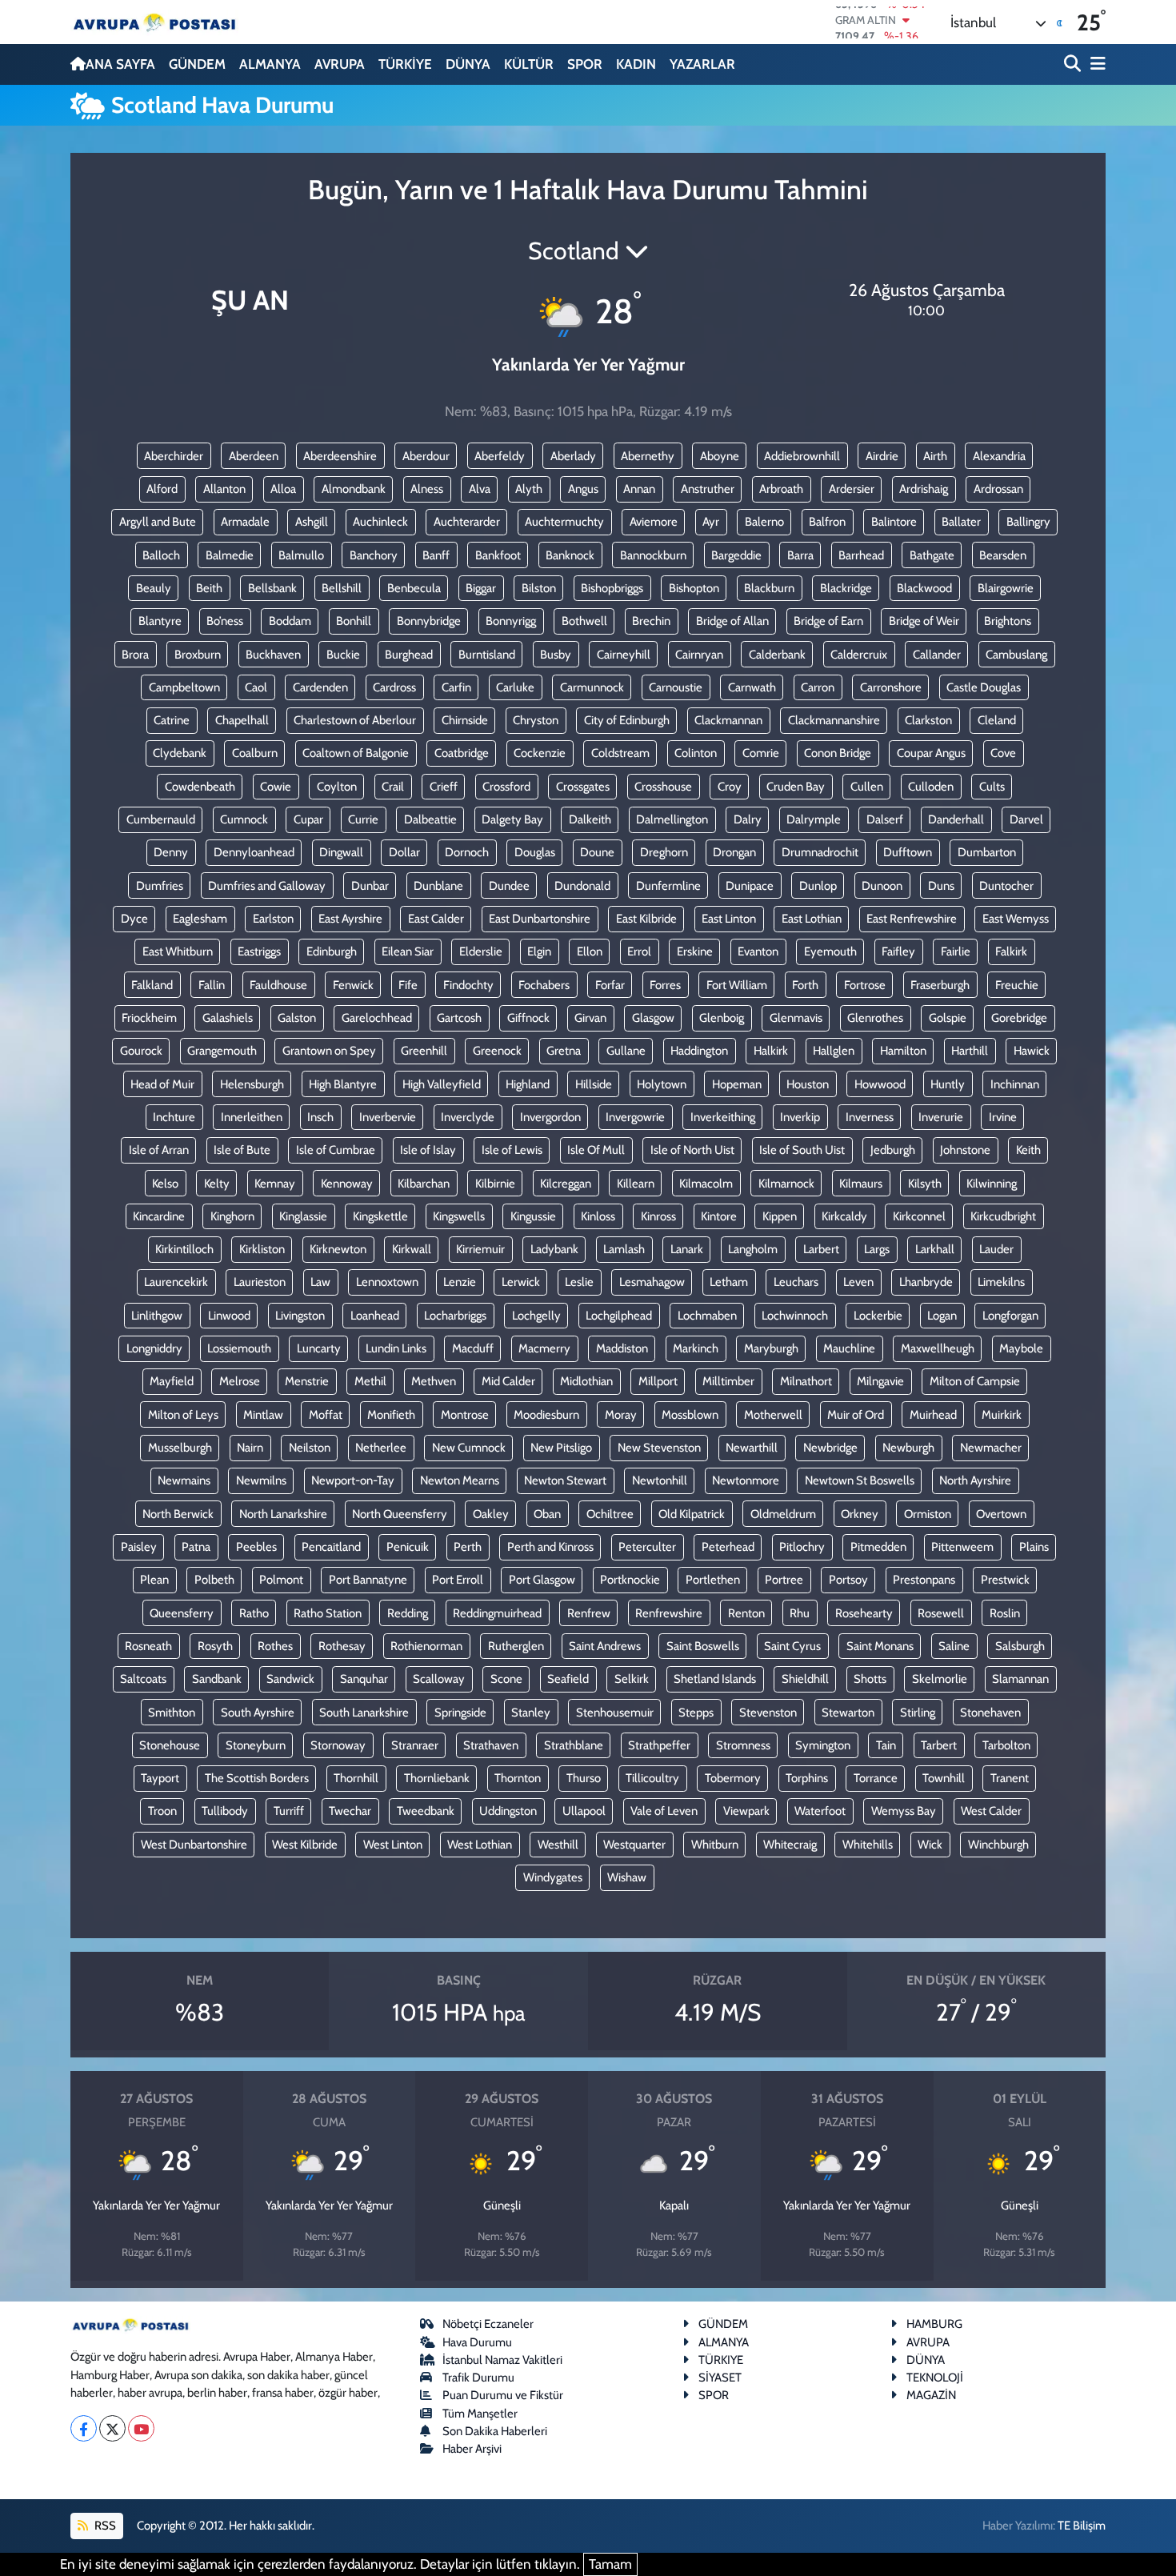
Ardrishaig (924, 489)
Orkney (860, 1514)
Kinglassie (303, 1216)
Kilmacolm (706, 1184)
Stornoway (338, 1745)
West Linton (393, 1845)
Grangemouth (222, 1051)
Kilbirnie (495, 1184)
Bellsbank (272, 588)
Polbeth (214, 1580)
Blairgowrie (1006, 588)
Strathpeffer (659, 1745)
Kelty (217, 1184)
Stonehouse (170, 1745)
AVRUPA (340, 64)
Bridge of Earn (828, 621)
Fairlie (956, 951)
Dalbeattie (430, 819)
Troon (162, 1811)
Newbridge (830, 1448)
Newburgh (908, 1448)
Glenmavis (796, 1018)
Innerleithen (252, 1117)
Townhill (944, 1778)
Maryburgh (771, 1348)
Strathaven (491, 1745)
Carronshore (891, 687)
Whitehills (868, 1845)
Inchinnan (1015, 1084)
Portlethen (713, 1580)
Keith (1028, 1150)
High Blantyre (343, 1084)
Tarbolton (1006, 1745)
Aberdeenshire (340, 456)
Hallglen (834, 1051)
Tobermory (733, 1778)
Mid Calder (508, 1381)
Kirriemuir (480, 1249)
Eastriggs (259, 951)
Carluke (515, 687)
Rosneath (148, 1646)
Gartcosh (459, 1018)
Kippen (780, 1216)
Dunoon (882, 886)
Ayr (711, 522)
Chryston (536, 720)
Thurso (584, 1778)
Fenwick (353, 985)
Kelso (165, 1184)
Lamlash (624, 1249)
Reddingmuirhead (497, 1613)
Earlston (273, 919)
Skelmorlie (940, 1679)
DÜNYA (468, 64)
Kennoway (347, 1184)
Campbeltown (184, 687)
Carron (818, 687)
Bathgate (932, 555)
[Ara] (1074, 64)
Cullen (867, 787)
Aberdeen (254, 456)
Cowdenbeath (200, 787)
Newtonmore (746, 1480)
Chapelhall (242, 720)
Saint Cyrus (792, 1646)
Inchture (174, 1117)
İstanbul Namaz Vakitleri (502, 2360)
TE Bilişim (1082, 2526)
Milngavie (880, 1381)
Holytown (662, 1084)
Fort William (737, 985)
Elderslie (481, 951)
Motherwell (773, 1415)
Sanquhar (364, 1679)
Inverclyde (468, 1117)
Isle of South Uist (802, 1150)
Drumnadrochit (820, 852)
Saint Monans (880, 1646)
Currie (363, 819)
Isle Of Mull (596, 1150)
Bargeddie (736, 555)
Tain (886, 1745)
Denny (171, 852)
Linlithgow (157, 1316)
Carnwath (752, 687)
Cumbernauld (161, 819)
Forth (805, 985)
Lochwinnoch (795, 1316)
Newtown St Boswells (860, 1480)
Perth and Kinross (550, 1547)
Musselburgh (180, 1448)
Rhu (800, 1613)
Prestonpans (924, 1580)
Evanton (758, 951)
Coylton (337, 787)
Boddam (290, 621)
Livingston (300, 1316)
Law (320, 1282)
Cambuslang (1016, 655)
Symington (823, 1745)
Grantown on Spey (329, 1051)
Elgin (539, 951)
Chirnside (465, 720)
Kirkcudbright (1003, 1216)
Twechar (350, 1811)
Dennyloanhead (254, 852)
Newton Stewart (565, 1480)
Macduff (473, 1348)
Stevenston (768, 1713)
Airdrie (882, 456)
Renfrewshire (669, 1613)
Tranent (1010, 1778)
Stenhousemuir (615, 1713)
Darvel (1026, 819)
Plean (154, 1580)
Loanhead (375, 1316)
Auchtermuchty (564, 522)
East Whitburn (178, 951)
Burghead (409, 655)
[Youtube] (141, 2428)
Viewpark (746, 1811)
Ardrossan (998, 489)
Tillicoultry (652, 1778)
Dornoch (467, 852)
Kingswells (459, 1216)
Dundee (509, 886)
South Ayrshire (258, 1713)
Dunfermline (668, 886)
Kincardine (159, 1216)
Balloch (161, 555)
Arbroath (781, 489)
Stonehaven (990, 1713)
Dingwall (341, 852)
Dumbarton (987, 852)
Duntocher (1006, 886)
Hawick (1032, 1051)
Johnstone (965, 1150)
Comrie (761, 753)
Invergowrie (635, 1117)
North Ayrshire (975, 1480)
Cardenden (320, 687)
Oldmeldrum (783, 1514)
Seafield (568, 1679)
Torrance (876, 1778)
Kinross (658, 1216)
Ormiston (928, 1514)
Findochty (468, 985)
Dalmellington (672, 819)
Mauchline (849, 1348)
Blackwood (924, 588)
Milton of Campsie (975, 1381)
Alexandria (999, 456)
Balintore (894, 522)
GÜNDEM (197, 64)
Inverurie (941, 1117)
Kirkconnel (919, 1216)
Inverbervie (388, 1117)
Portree (784, 1580)
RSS (104, 2526)
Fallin (212, 985)
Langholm (753, 1249)
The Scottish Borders (257, 1778)
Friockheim (149, 1018)
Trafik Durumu (478, 2378)
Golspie (948, 1018)
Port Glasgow (542, 1580)
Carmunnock (592, 687)
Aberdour (426, 456)
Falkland (152, 985)
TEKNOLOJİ (935, 2378)
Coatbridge (462, 753)
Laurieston (260, 1282)
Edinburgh (332, 951)
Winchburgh (998, 1845)
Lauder (996, 1249)
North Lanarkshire (283, 1514)
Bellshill (342, 588)
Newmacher (991, 1448)
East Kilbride (646, 919)
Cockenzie (540, 753)
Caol (256, 687)
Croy (730, 787)
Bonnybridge (429, 621)
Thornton (518, 1778)
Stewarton (848, 1713)
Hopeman (737, 1084)
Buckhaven (273, 655)
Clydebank (180, 753)
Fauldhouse (278, 985)
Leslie (579, 1282)
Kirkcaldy (844, 1216)
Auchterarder (467, 522)
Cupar (308, 819)
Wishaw (627, 1877)
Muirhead (933, 1415)
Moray (621, 1415)
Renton (746, 1613)
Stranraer (415, 1745)
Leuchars (796, 1282)
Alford (162, 489)
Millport (658, 1381)
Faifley (898, 951)
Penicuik (408, 1547)
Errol (639, 951)
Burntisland (487, 655)
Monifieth (391, 1415)
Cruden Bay (796, 787)
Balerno (764, 522)
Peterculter (647, 1547)
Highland (528, 1084)
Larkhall (935, 1249)
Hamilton (903, 1051)
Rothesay (342, 1646)
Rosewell (941, 1613)
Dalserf (885, 819)
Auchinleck (380, 522)
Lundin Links (396, 1348)
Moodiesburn (546, 1415)
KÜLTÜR (529, 64)
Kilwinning (992, 1184)
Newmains (184, 1480)
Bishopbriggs (612, 588)
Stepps (696, 1713)
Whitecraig (790, 1845)
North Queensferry (400, 1514)
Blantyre (160, 621)
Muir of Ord (856, 1415)
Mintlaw (263, 1415)
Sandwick (290, 1679)
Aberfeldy (500, 456)
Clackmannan (728, 720)
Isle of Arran (159, 1150)
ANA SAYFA (120, 64)
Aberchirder (174, 456)
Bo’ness (225, 621)
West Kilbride (305, 1845)
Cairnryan (699, 655)
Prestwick (1005, 1580)
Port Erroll (458, 1580)
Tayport (160, 1778)
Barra (800, 555)
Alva (480, 489)
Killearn (636, 1184)
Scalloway (439, 1679)
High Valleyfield (442, 1084)
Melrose (240, 1381)
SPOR (585, 64)
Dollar (404, 852)
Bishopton (694, 588)
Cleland (997, 720)
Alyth (529, 489)
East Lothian (812, 919)
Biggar (481, 588)
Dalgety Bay (512, 819)
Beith (209, 588)
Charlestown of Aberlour (355, 720)
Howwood (880, 1084)
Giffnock (528, 1018)
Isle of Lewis (512, 1150)
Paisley (139, 1547)
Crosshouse (663, 787)
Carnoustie (676, 687)
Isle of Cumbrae (336, 1150)
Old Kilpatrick (692, 1514)
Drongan (734, 852)
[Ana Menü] (1095, 64)
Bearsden (1003, 555)
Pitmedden (878, 1547)
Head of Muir (162, 1084)
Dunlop (818, 886)
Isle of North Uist (692, 1150)
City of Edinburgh (627, 720)
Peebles (256, 1547)
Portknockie (630, 1580)
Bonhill (354, 621)
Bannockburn (653, 555)
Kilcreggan (566, 1184)
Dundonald (582, 886)
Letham (729, 1282)
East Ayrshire (350, 919)
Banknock (570, 555)
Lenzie (460, 1282)
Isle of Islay (428, 1150)
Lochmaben (707, 1316)
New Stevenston (659, 1448)
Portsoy (848, 1580)
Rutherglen (516, 1646)
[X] (112, 2428)
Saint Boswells (703, 1646)
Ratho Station (328, 1613)
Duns (941, 886)
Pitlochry (802, 1547)
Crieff (444, 787)
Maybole (1021, 1348)
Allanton (224, 489)
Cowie (276, 787)
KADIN (636, 64)
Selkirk (632, 1679)
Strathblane (574, 1745)
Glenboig (722, 1018)
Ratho (254, 1613)
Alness (427, 489)
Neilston (310, 1448)
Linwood (229, 1316)
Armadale (245, 522)
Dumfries (160, 886)
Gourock (141, 1051)
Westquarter (634, 1845)
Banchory (374, 555)
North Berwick (178, 1514)
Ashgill (312, 522)
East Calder (436, 919)
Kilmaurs (861, 1184)
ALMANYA (270, 64)
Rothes (275, 1646)
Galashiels (228, 1018)
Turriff (289, 1811)
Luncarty (319, 1348)
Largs (877, 1249)
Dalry (748, 819)
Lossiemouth (239, 1348)
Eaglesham (200, 919)
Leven (858, 1282)
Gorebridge (1019, 1018)
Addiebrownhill (802, 456)
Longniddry (154, 1348)
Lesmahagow (652, 1282)
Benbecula (414, 588)
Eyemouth (830, 951)
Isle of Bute (242, 1150)
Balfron (827, 522)
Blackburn (769, 588)
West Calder (991, 1811)
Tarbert (939, 1745)
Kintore (719, 1216)
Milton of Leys (183, 1415)
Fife (408, 985)
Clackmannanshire (834, 720)
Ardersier (852, 489)
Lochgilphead (619, 1316)
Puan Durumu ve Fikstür (503, 2395)
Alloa (283, 489)
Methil (370, 1381)
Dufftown (908, 852)
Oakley (491, 1514)
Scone (506, 1679)
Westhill (558, 1845)
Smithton (172, 1713)
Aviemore (654, 522)
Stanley (531, 1713)
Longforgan (1010, 1316)
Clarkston (928, 720)
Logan (942, 1316)
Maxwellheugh (938, 1348)
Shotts (870, 1679)
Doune (597, 852)
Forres (665, 985)
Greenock (497, 1051)
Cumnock (244, 819)
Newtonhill (660, 1480)
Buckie (343, 655)
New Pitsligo (561, 1448)
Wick (930, 1845)
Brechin (651, 621)
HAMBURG (934, 2324)
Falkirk (1011, 951)
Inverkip (800, 1117)
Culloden (931, 787)
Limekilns (1001, 1282)
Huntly (948, 1084)
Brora (135, 655)
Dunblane (438, 886)
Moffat (326, 1415)
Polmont (281, 1580)
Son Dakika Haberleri (495, 2431)
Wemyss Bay (904, 1811)
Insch (320, 1117)
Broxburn (198, 655)
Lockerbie (878, 1316)
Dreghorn (664, 852)
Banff (436, 555)
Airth (935, 456)
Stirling (918, 1713)
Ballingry (1028, 522)
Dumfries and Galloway (267, 886)
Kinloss (598, 1216)
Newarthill (752, 1448)
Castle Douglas (984, 687)
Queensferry (182, 1613)
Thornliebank (437, 1778)
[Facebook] (84, 2428)
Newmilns (261, 1480)
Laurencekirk (176, 1282)
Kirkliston (262, 1249)
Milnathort (806, 1381)
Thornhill (356, 1778)
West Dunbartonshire (194, 1845)
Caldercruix (859, 655)
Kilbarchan (424, 1184)
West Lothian (480, 1845)
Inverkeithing (723, 1117)
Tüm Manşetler (480, 2414)
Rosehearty (864, 1613)
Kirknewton (338, 1249)
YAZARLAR (702, 64)
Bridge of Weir (924, 621)
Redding (408, 1613)
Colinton (696, 753)
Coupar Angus (931, 753)
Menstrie (307, 1381)
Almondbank (354, 489)
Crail (393, 787)
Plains (1034, 1547)
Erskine (695, 951)
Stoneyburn (256, 1745)
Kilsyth (925, 1184)
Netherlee (381, 1448)
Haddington (699, 1051)
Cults (992, 787)
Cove (1003, 753)
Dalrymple (814, 819)
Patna (196, 1547)
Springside (460, 1713)
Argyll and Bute (158, 522)
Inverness (870, 1117)
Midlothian (586, 1381)
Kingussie (533, 1216)
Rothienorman (426, 1646)
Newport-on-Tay (353, 1480)
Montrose (465, 1415)
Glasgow (653, 1018)
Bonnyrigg (511, 621)
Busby (556, 655)
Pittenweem (962, 1547)
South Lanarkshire (364, 1713)
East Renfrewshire (912, 919)
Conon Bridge (838, 753)
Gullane (626, 1051)
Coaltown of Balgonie (356, 753)
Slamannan (1020, 1679)
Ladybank (554, 1249)
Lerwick (521, 1282)
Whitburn (715, 1845)
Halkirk (771, 1051)
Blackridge (846, 588)
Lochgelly (536, 1316)
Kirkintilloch (184, 1249)
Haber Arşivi (472, 2449)
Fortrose (865, 985)
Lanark (687, 1249)
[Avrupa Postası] (154, 22)
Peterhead (728, 1547)
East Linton (729, 919)
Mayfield (172, 1381)
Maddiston (622, 1348)
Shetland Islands (715, 1679)
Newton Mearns (460, 1480)
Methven (434, 1381)
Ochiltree (610, 1514)
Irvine (1003, 1117)
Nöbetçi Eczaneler (488, 2324)
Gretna (564, 1051)
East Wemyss (1016, 919)
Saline (954, 1646)
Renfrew (589, 1613)
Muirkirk (1002, 1415)
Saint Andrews (605, 1646)
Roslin (1005, 1613)
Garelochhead (377, 1018)
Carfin (456, 687)
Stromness (743, 1745)
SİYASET (720, 2378)
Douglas (535, 852)
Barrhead (861, 555)
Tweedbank (426, 1811)
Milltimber (728, 1381)
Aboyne (720, 456)
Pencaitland (331, 1547)
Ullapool (584, 1811)
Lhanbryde (926, 1282)
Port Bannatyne (368, 1580)
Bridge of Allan (732, 621)
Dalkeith (590, 819)
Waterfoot (820, 1811)
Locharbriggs (455, 1316)
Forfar (610, 985)
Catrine (172, 720)
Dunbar (370, 886)
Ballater (961, 522)
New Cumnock (469, 1448)
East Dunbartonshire (540, 919)
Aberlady (573, 456)
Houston (808, 1084)
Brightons (1008, 621)
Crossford (506, 787)
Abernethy (648, 456)
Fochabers (544, 985)
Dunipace (750, 886)
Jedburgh (893, 1150)
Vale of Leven (664, 1811)
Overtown (1001, 1514)
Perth (468, 1547)
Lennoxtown (387, 1282)
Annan (639, 489)
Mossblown (690, 1415)
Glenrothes (875, 1018)
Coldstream (620, 753)
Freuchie (1017, 985)
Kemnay (275, 1184)
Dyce (134, 919)
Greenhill (424, 1051)
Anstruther (708, 489)
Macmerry (544, 1348)
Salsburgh (1020, 1646)
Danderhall (956, 819)
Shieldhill (805, 1679)
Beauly (154, 588)
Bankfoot (498, 555)
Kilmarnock (786, 1184)
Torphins (807, 1778)
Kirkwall (412, 1249)
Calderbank (777, 655)
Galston (297, 1018)
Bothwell (584, 621)
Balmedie (230, 555)
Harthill (970, 1051)
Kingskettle (380, 1216)
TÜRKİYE (405, 64)
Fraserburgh (940, 985)
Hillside (594, 1084)
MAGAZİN (931, 2395)
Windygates (553, 1877)
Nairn (250, 1448)
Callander (937, 655)
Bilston (539, 588)
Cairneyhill (624, 655)
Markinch (696, 1348)
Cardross (394, 687)
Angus (583, 489)
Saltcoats (143, 1679)
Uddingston (508, 1811)
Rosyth (215, 1646)
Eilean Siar (408, 951)
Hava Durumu (477, 2342)
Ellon (590, 951)
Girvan (590, 1018)
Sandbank (217, 1679)
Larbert (821, 1249)
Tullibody (225, 1811)
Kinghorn (232, 1216)
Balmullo (301, 555)
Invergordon (550, 1117)
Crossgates (583, 787)
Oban (547, 1514)
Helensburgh (252, 1084)
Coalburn (255, 753)
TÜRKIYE (721, 2360)
